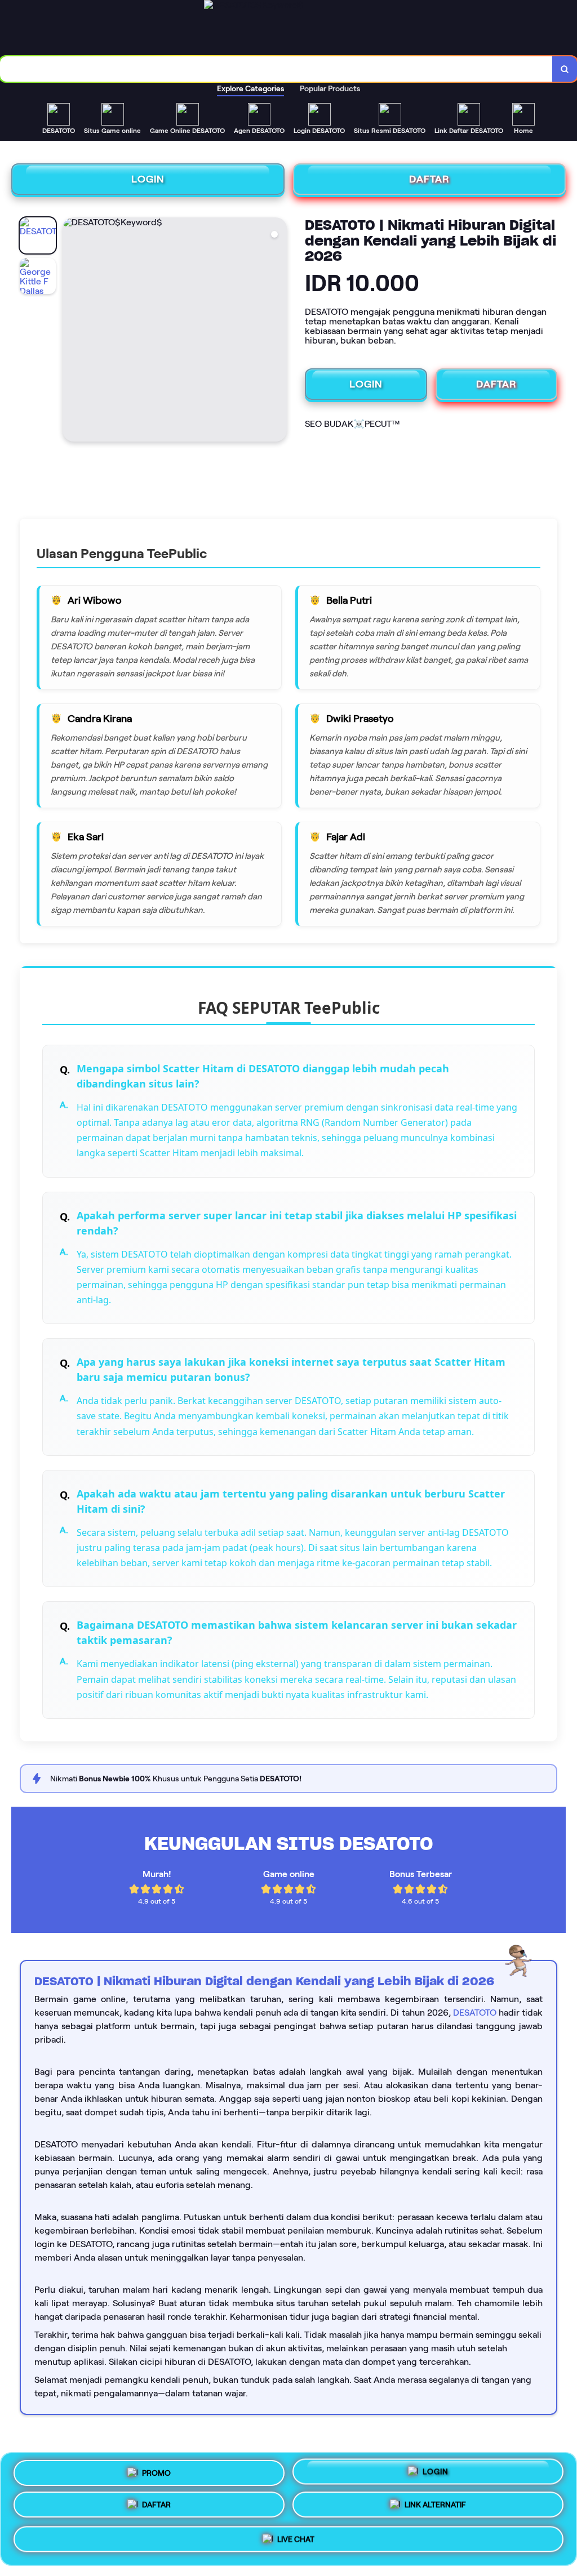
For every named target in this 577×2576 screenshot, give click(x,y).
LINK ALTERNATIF (435, 2509)
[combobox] (276, 69)
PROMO (156, 2472)
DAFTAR (429, 179)
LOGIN (148, 179)
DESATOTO (475, 2013)
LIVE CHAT (296, 2542)
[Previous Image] (72, 331)
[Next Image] (278, 331)
